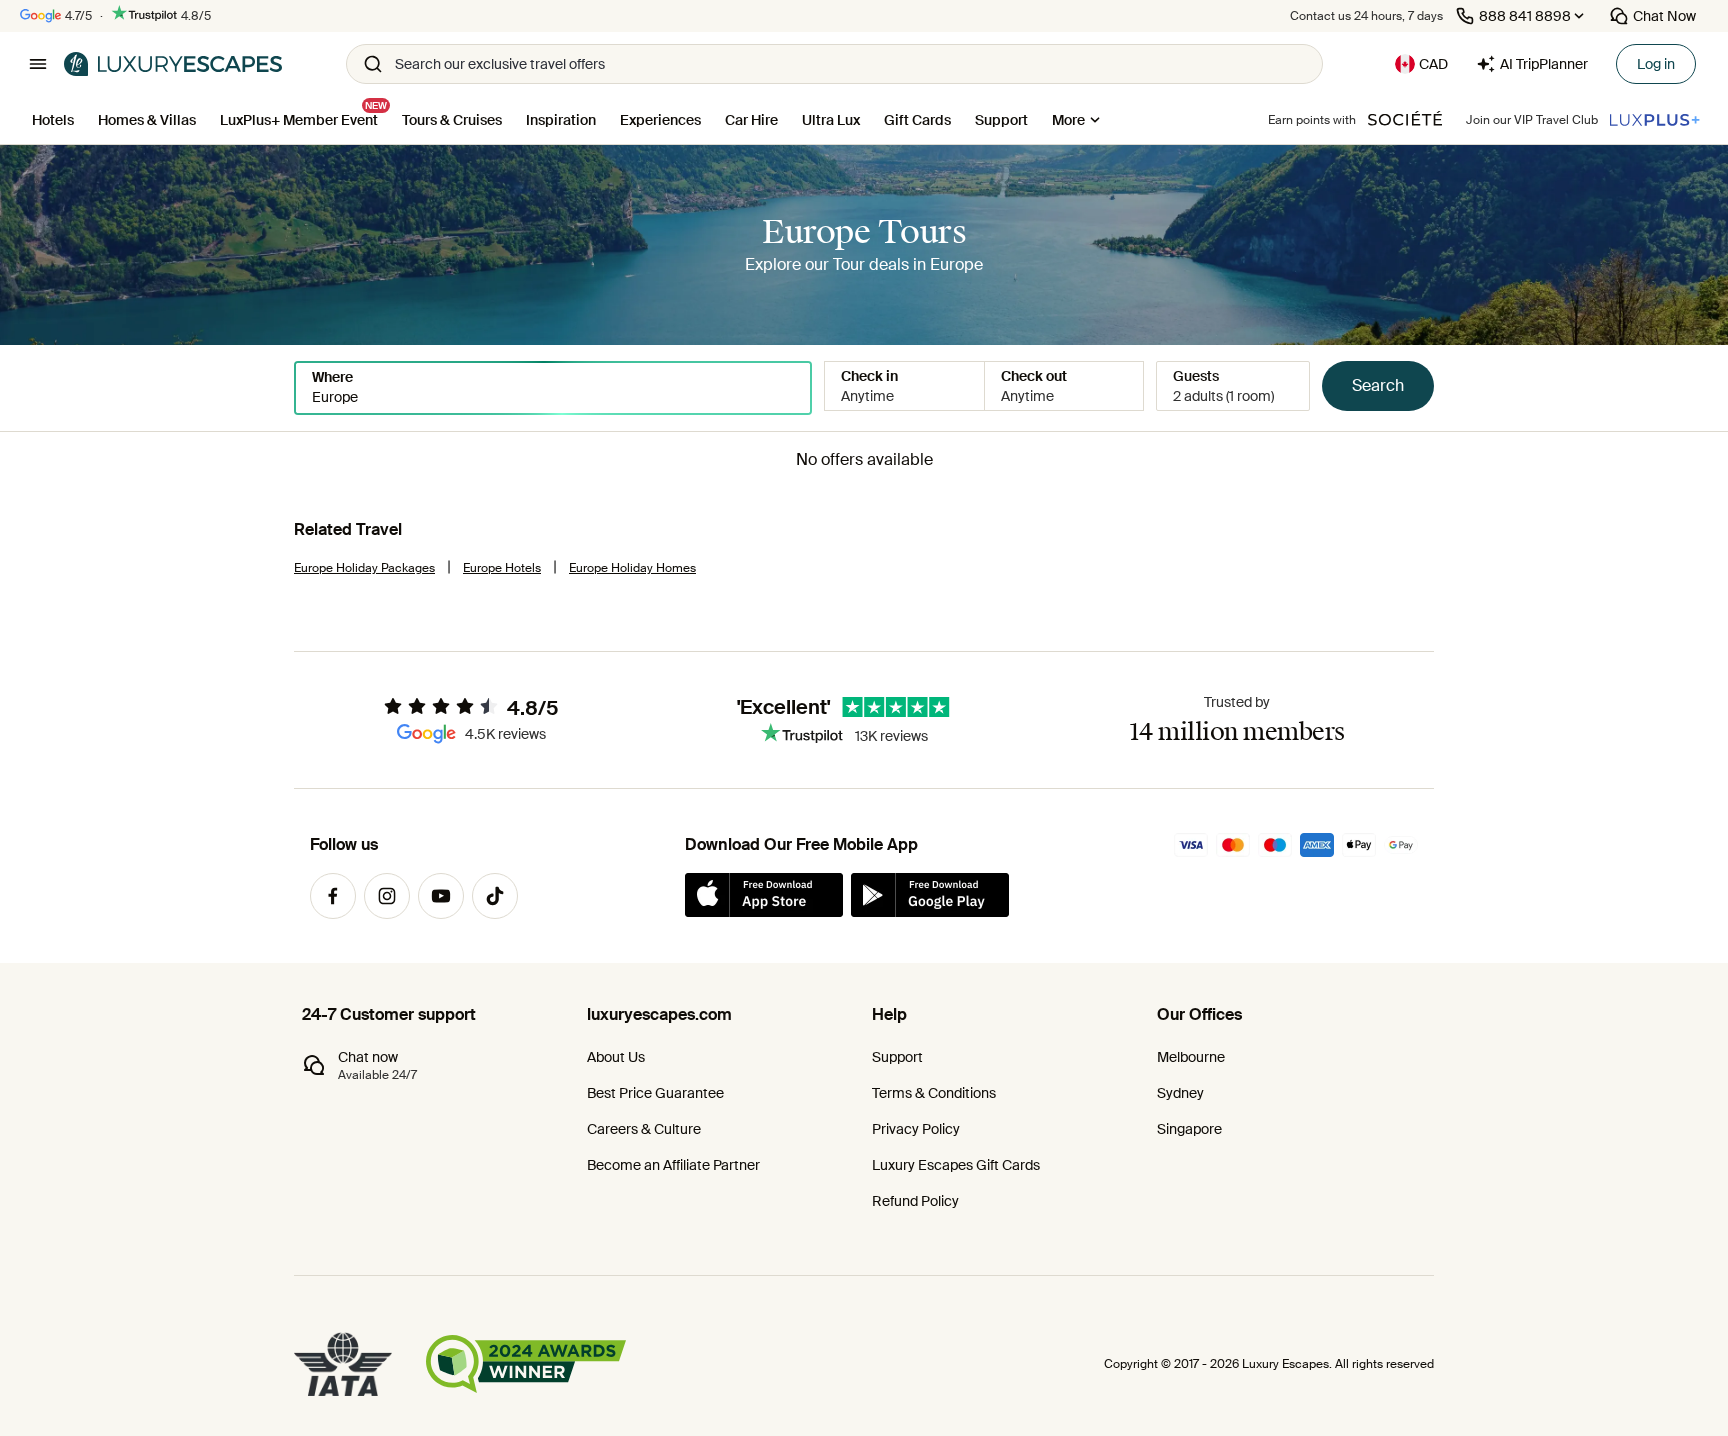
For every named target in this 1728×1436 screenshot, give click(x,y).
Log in (1656, 64)
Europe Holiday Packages (364, 568)
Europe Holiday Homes (632, 568)
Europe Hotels (502, 568)
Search (1378, 385)
